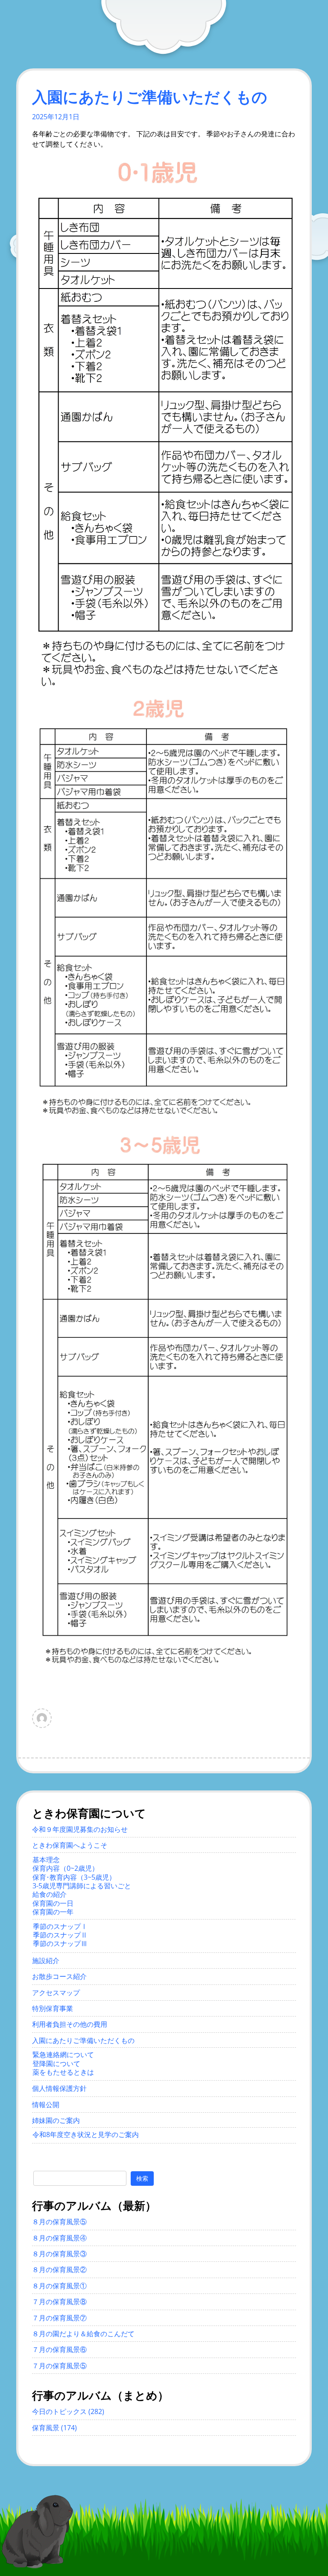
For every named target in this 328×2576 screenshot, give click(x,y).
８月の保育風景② (59, 2270)
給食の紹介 (50, 1894)
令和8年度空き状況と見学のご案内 (86, 2134)
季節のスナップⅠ (60, 1926)
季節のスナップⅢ (60, 1943)
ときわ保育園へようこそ (70, 1845)
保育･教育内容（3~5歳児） (74, 1877)
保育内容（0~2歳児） (66, 1868)
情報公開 (46, 2105)
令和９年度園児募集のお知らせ (80, 1829)
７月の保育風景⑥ (59, 2349)
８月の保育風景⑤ (59, 2222)
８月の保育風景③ (59, 2254)
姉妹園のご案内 (56, 2120)
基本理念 (46, 1860)
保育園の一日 (53, 1903)
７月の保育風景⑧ (59, 2302)
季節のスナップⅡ (60, 1935)
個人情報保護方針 (59, 2088)
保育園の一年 (53, 1912)
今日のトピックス (59, 2411)
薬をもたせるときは (63, 2072)
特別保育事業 (53, 2008)
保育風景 (46, 2428)
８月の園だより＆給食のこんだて (83, 2334)
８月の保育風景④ (59, 2238)
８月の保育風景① (59, 2286)
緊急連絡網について (63, 2055)
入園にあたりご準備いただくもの (83, 2040)
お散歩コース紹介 (59, 1976)
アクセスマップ (56, 1993)
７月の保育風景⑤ (59, 2366)
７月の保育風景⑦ (59, 2318)
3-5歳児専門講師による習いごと (82, 1886)
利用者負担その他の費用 (70, 2024)
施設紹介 (46, 1961)
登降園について (56, 2064)
